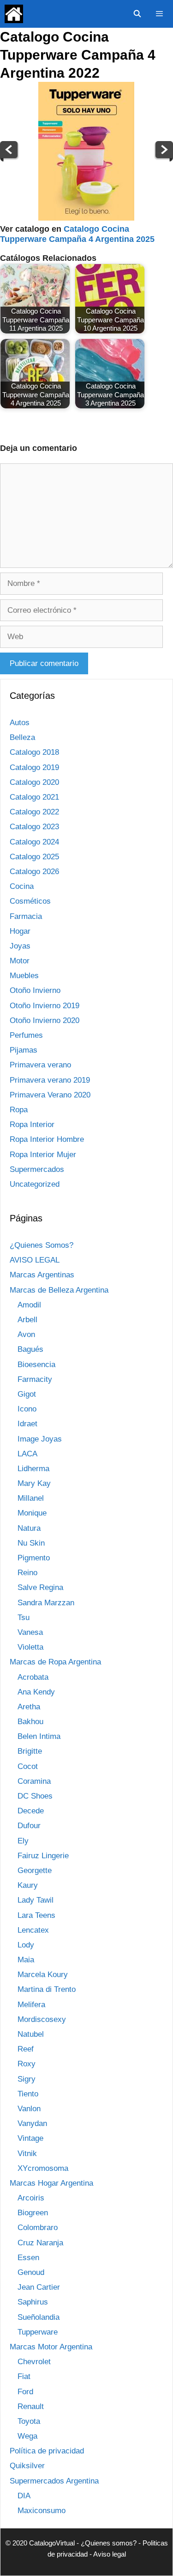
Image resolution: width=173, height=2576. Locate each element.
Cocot (28, 1766)
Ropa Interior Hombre (47, 1139)
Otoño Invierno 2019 (45, 1006)
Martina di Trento (47, 1989)
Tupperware (38, 2332)
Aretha (29, 1707)
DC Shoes (35, 1796)
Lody (26, 1945)
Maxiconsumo (42, 2511)
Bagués (30, 1349)
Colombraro (38, 2228)
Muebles (24, 976)
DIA (24, 2496)
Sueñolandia (39, 2317)
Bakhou (30, 1722)
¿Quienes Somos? (42, 1245)
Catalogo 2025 (34, 857)
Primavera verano (40, 1065)
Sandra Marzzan (46, 1603)
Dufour (29, 1826)
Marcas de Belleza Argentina (59, 1290)
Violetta (30, 1647)
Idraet (27, 1424)
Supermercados (37, 1169)
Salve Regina (40, 1587)
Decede (31, 1811)
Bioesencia (36, 1365)
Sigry (27, 2079)
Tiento (28, 2094)
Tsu (24, 1618)
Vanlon (29, 2109)
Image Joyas (40, 1439)
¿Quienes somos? (109, 2543)
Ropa (19, 1110)
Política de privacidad (47, 2451)
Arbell (27, 1320)
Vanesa (30, 1632)
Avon (26, 1334)
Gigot (27, 1394)
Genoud (31, 2272)
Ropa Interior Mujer (43, 1155)
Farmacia (26, 916)
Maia (26, 1960)
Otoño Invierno (35, 990)
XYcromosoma (43, 2168)
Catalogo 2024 (34, 842)
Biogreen (33, 2213)
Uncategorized (35, 1184)
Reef (26, 2049)
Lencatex (33, 1930)
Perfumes (26, 1035)
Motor (20, 961)
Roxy (27, 2064)
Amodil (29, 1305)
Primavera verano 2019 (50, 1080)
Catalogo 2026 (34, 872)
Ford (25, 2392)
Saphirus (33, 2302)
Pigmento (34, 1558)
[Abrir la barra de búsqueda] (137, 14)
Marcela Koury (43, 1975)
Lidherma (33, 1469)
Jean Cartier (39, 2287)
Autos (20, 723)
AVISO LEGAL (35, 1260)
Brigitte (30, 1751)
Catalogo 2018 (34, 752)
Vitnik (27, 2154)
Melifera (31, 2005)
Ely (23, 1841)
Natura (29, 1528)
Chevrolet (34, 2362)
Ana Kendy (36, 1692)
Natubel (31, 2034)
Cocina (22, 886)
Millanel (31, 1498)
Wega (27, 2436)
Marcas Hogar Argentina (51, 2183)
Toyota (29, 2421)
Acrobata (33, 1677)
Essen (28, 2258)
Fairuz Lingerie (43, 1856)
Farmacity (35, 1379)
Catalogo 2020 (34, 782)
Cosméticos (30, 901)
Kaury (28, 1885)
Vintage (30, 2138)
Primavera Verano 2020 (50, 1095)
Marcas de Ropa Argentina (55, 1662)
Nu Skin (31, 1543)
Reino (27, 1573)
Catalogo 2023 (34, 827)
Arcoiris (31, 2198)
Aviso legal (110, 2554)
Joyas (20, 946)
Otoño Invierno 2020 (45, 1020)
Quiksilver (27, 2466)
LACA (27, 1454)
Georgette (35, 1870)
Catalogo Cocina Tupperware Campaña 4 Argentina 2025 (77, 234)
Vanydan (32, 2123)
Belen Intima (39, 1736)
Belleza (22, 737)
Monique (32, 1513)
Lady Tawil (36, 1900)
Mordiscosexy (42, 2019)
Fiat (24, 2376)
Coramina (34, 1781)
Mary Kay (34, 1483)
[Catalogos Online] (14, 14)
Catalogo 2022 (34, 812)
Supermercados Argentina (54, 2481)
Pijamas (24, 1050)
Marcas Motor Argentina (51, 2347)
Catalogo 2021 (34, 797)
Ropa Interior (32, 1125)
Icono (27, 1409)
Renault (31, 2407)
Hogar (20, 931)
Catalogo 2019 (34, 767)
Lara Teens (36, 1915)
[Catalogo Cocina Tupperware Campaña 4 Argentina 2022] (86, 218)
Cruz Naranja (40, 2243)
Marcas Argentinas (42, 1275)
